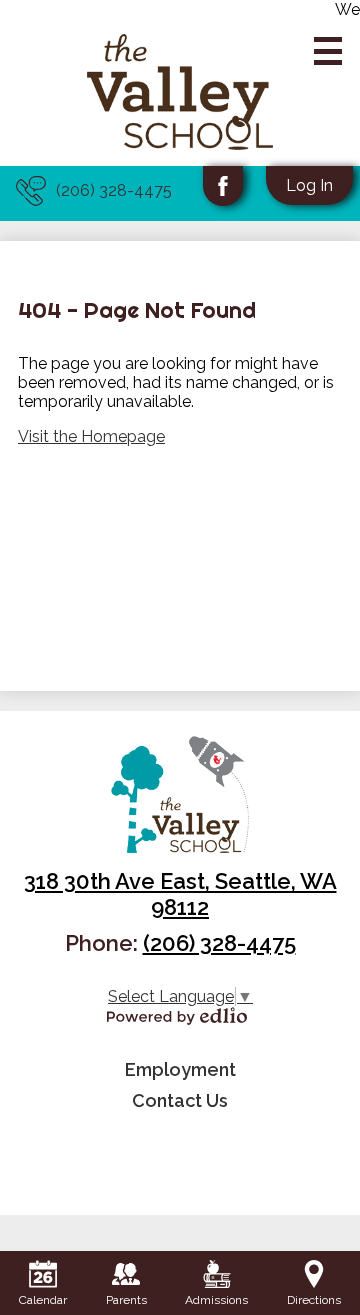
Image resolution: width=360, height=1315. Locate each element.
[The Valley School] (180, 92)
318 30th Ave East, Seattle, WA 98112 (180, 894)
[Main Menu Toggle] (328, 51)
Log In (309, 185)
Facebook (223, 186)
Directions (314, 1300)
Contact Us (180, 1100)
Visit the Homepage (91, 436)
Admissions (216, 1300)
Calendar (43, 1300)
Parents (126, 1300)
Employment (180, 1069)
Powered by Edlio (177, 1016)
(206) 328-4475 (114, 190)
